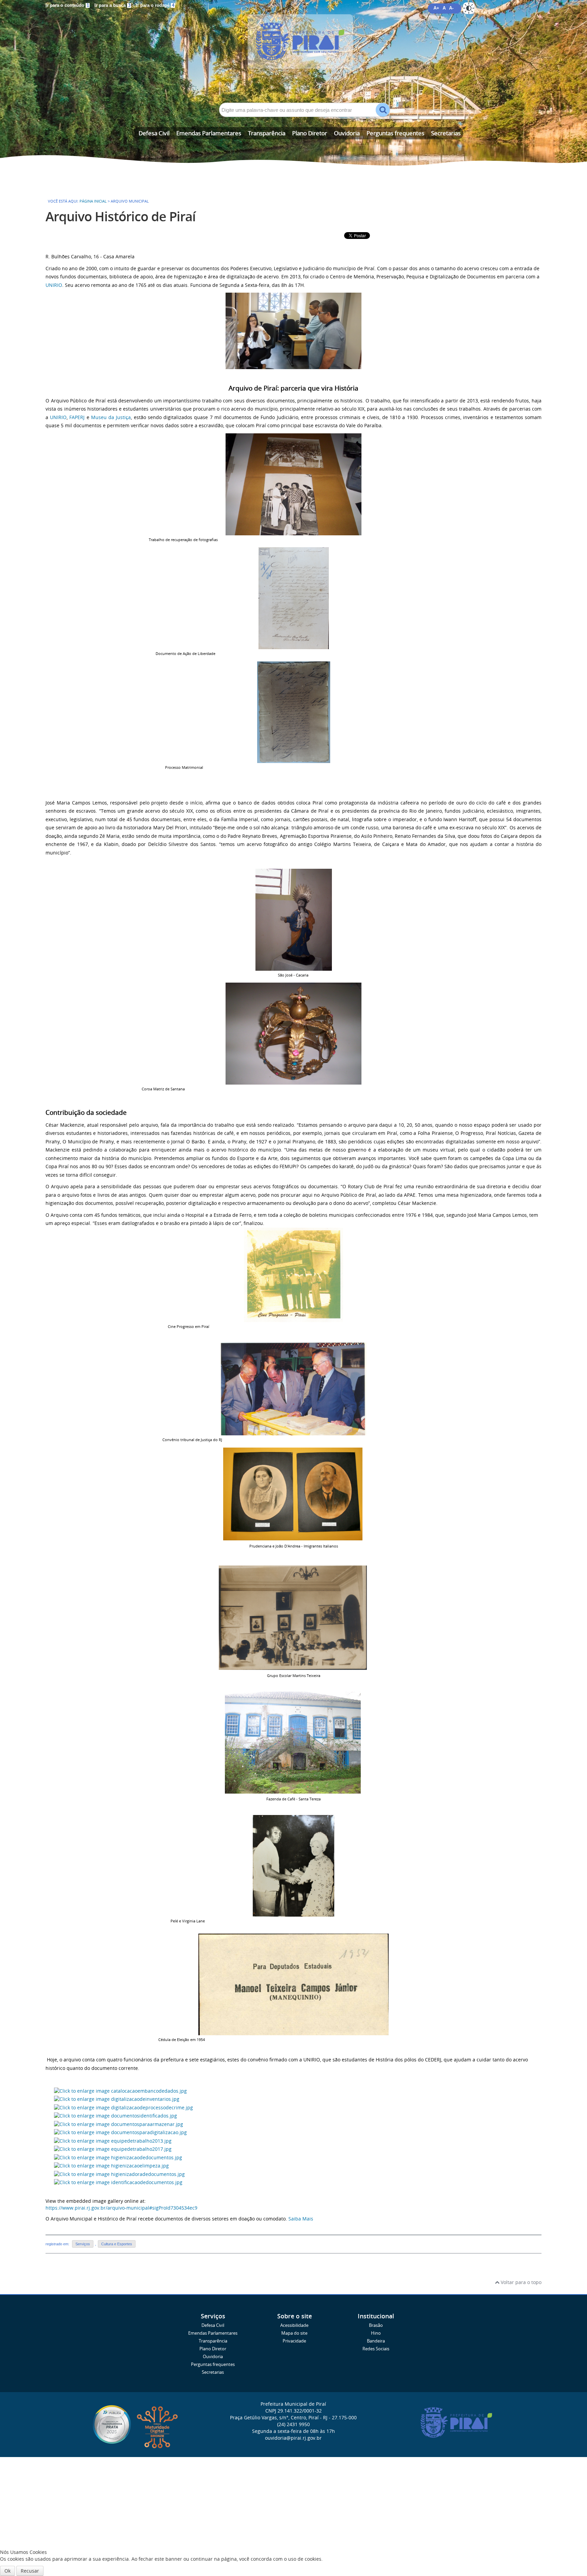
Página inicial (93, 201)
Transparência (267, 133)
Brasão (376, 2325)
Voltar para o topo (520, 2282)
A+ (436, 8)
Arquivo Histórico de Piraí (121, 216)
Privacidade (294, 2341)
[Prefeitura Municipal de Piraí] (293, 52)
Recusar (30, 2571)
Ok (7, 2571)
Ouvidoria (347, 133)
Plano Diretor (310, 133)
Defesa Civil (154, 133)
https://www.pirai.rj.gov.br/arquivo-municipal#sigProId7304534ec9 (121, 2208)
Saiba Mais (301, 2219)
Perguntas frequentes (395, 133)
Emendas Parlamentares (209, 133)
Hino (376, 2333)
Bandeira (376, 2341)
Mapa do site (294, 2333)
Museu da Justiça (111, 417)
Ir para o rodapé (155, 5)
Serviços (83, 2244)
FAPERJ (77, 417)
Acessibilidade (294, 2325)
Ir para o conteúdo (67, 5)
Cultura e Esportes (117, 2244)
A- (451, 8)
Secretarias (446, 133)
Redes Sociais (376, 2349)
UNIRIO (54, 285)
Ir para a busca (112, 5)
